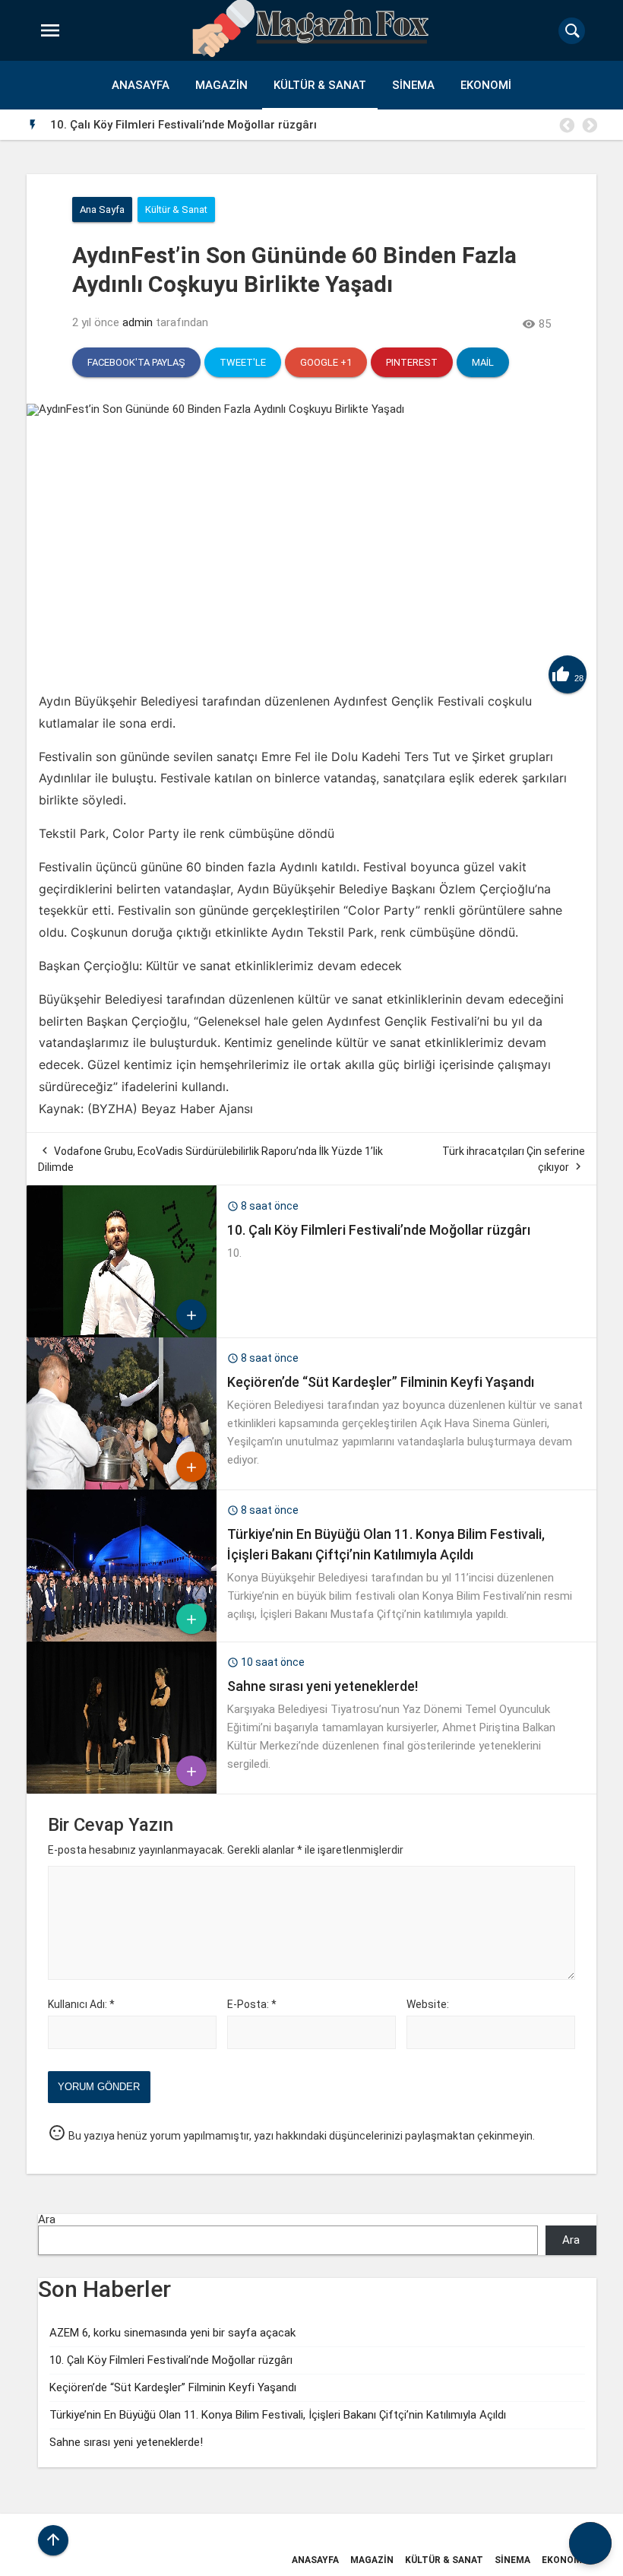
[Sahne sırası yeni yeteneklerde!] (122, 1790)
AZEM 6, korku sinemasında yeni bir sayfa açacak (172, 2333)
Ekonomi (486, 85)
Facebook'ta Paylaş (136, 362)
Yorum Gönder (99, 2087)
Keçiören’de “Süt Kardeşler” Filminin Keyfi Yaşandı (443, 125)
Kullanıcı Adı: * (81, 2004)
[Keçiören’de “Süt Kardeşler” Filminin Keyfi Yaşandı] (122, 1486)
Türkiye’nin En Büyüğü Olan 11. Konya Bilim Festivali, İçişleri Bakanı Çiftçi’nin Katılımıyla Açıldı (278, 2415)
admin (138, 322)
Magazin (221, 85)
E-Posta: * (252, 2004)
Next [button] (589, 125)
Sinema (413, 85)
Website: (428, 2004)
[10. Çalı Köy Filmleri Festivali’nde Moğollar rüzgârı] (122, 1334)
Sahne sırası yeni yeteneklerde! (323, 1686)
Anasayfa (141, 85)
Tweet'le (243, 362)
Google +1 (326, 362)
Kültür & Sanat (320, 85)
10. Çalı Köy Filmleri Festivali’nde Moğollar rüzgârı (379, 1230)
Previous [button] (566, 125)
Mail (483, 362)
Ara (47, 2219)
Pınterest (412, 362)
